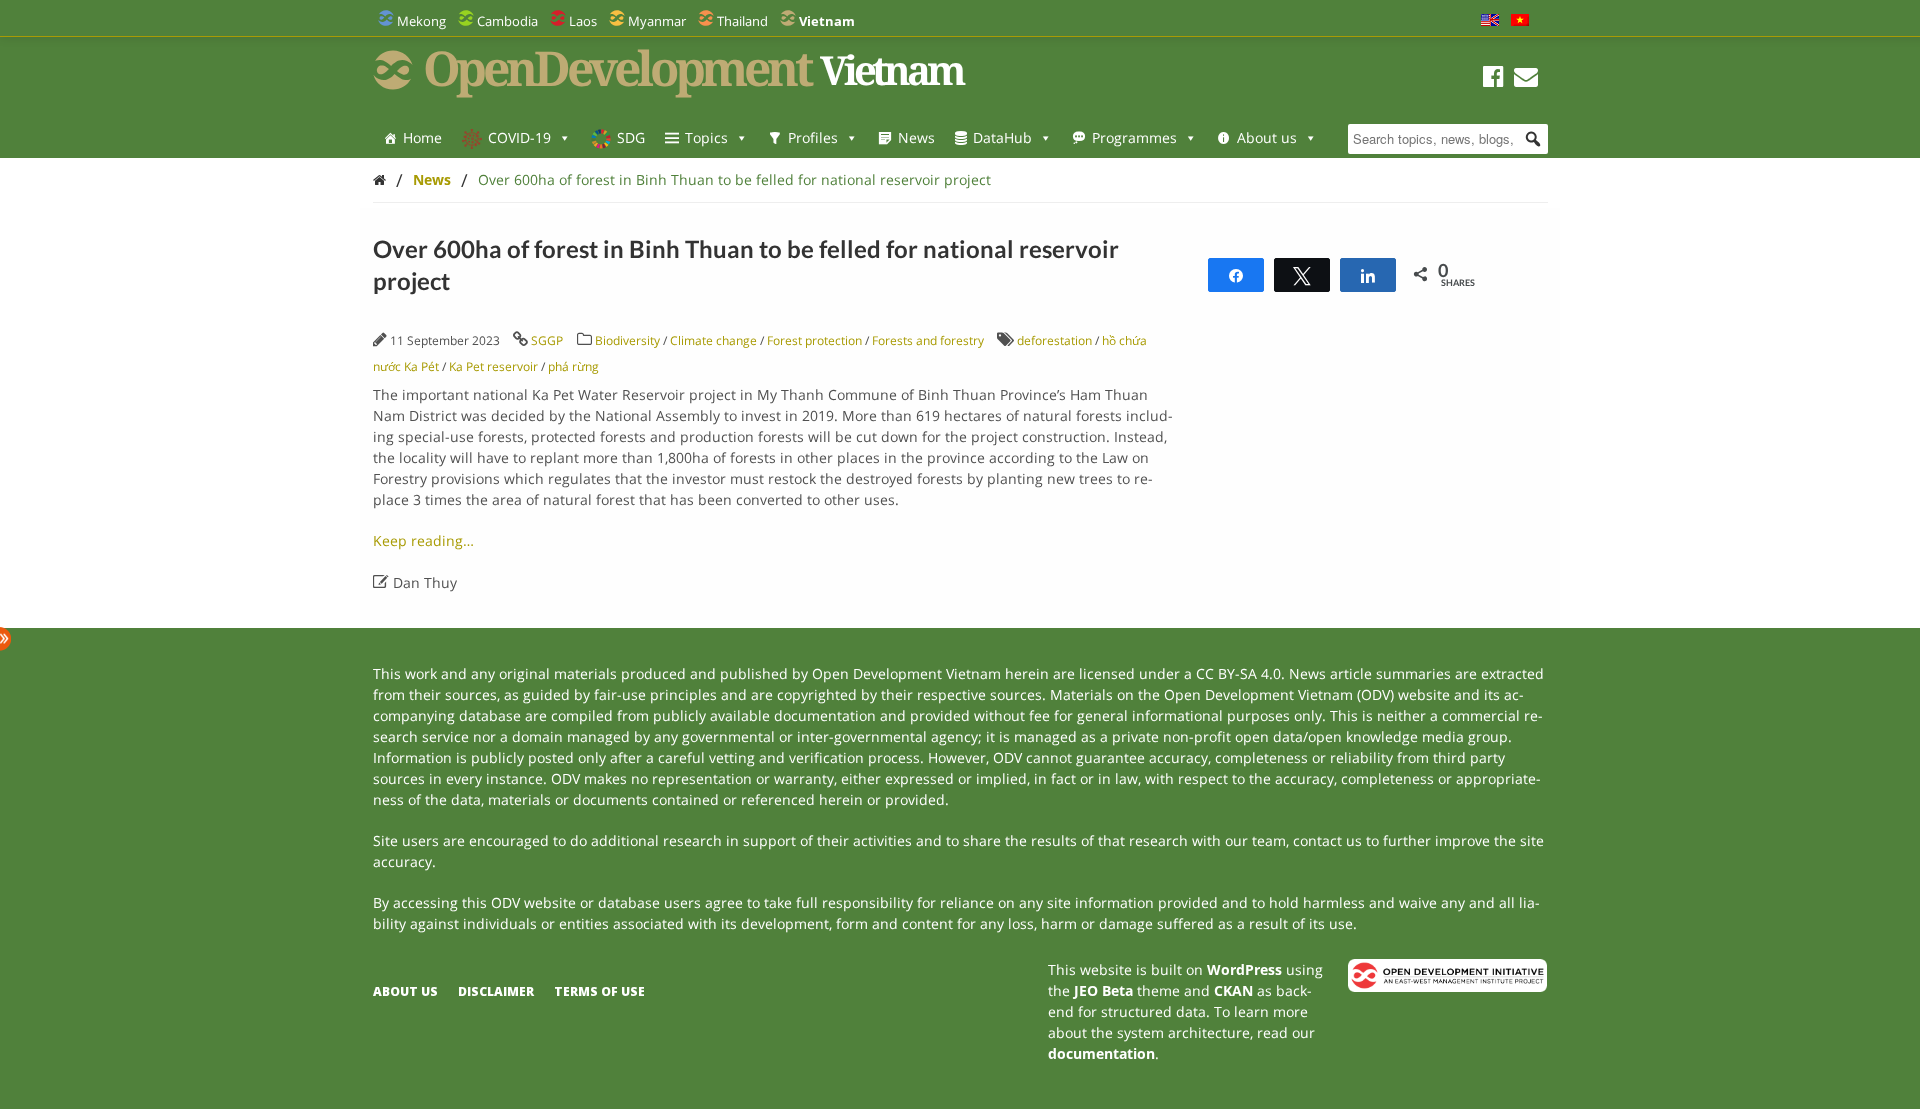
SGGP (547, 340)
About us (1267, 137)
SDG (631, 137)
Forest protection (814, 340)
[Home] (379, 179)
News (916, 137)
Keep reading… (423, 540)
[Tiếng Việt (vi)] (1520, 21)
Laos (583, 21)
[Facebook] (1493, 79)
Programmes (1134, 137)
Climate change (713, 340)
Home (422, 137)
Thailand (742, 21)
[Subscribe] (1526, 79)
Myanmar (657, 21)
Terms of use (599, 991)
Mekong (421, 21)
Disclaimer (496, 991)
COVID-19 (519, 137)
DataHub (1002, 137)
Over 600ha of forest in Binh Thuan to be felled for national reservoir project (734, 179)
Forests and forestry (928, 340)
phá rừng (573, 366)
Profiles (813, 137)
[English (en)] (1490, 21)
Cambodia (507, 21)
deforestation (1054, 340)
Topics (706, 137)
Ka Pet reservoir (493, 366)
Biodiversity (627, 340)
